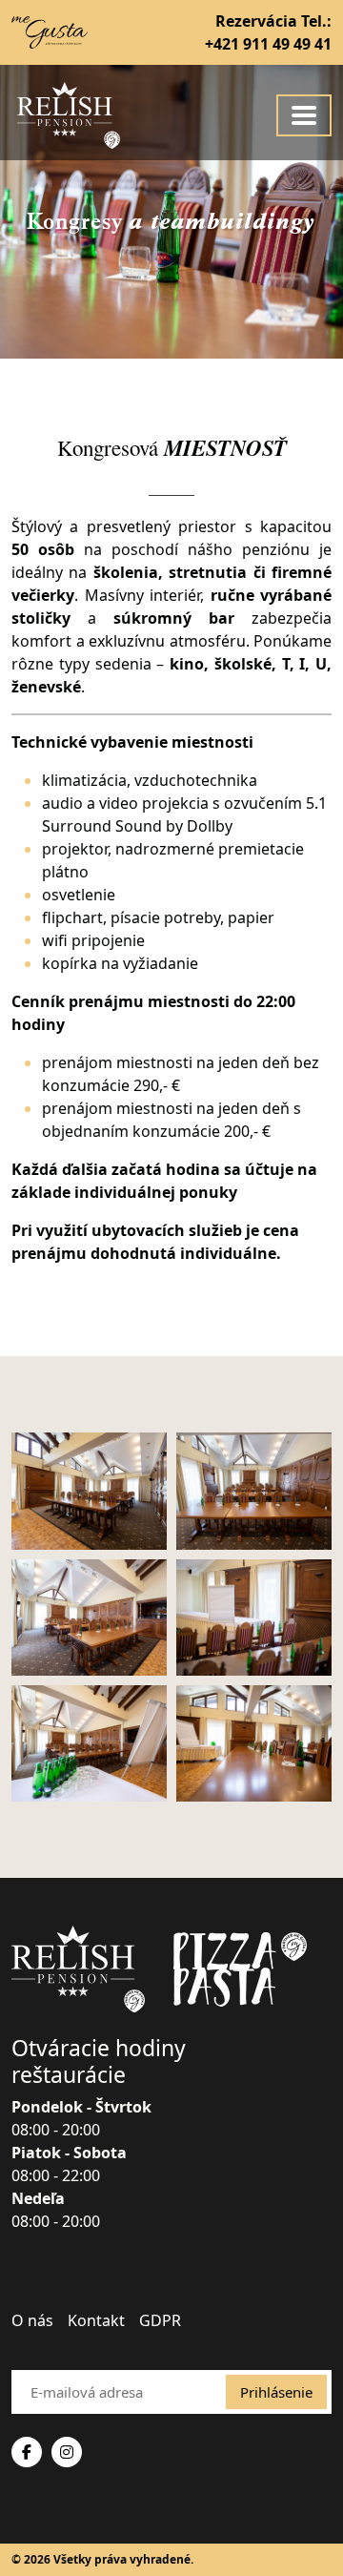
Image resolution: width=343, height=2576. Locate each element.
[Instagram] (67, 2452)
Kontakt (96, 2320)
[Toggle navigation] (304, 115)
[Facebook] (27, 2452)
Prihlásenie (276, 2392)
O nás (32, 2320)
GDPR (160, 2320)
